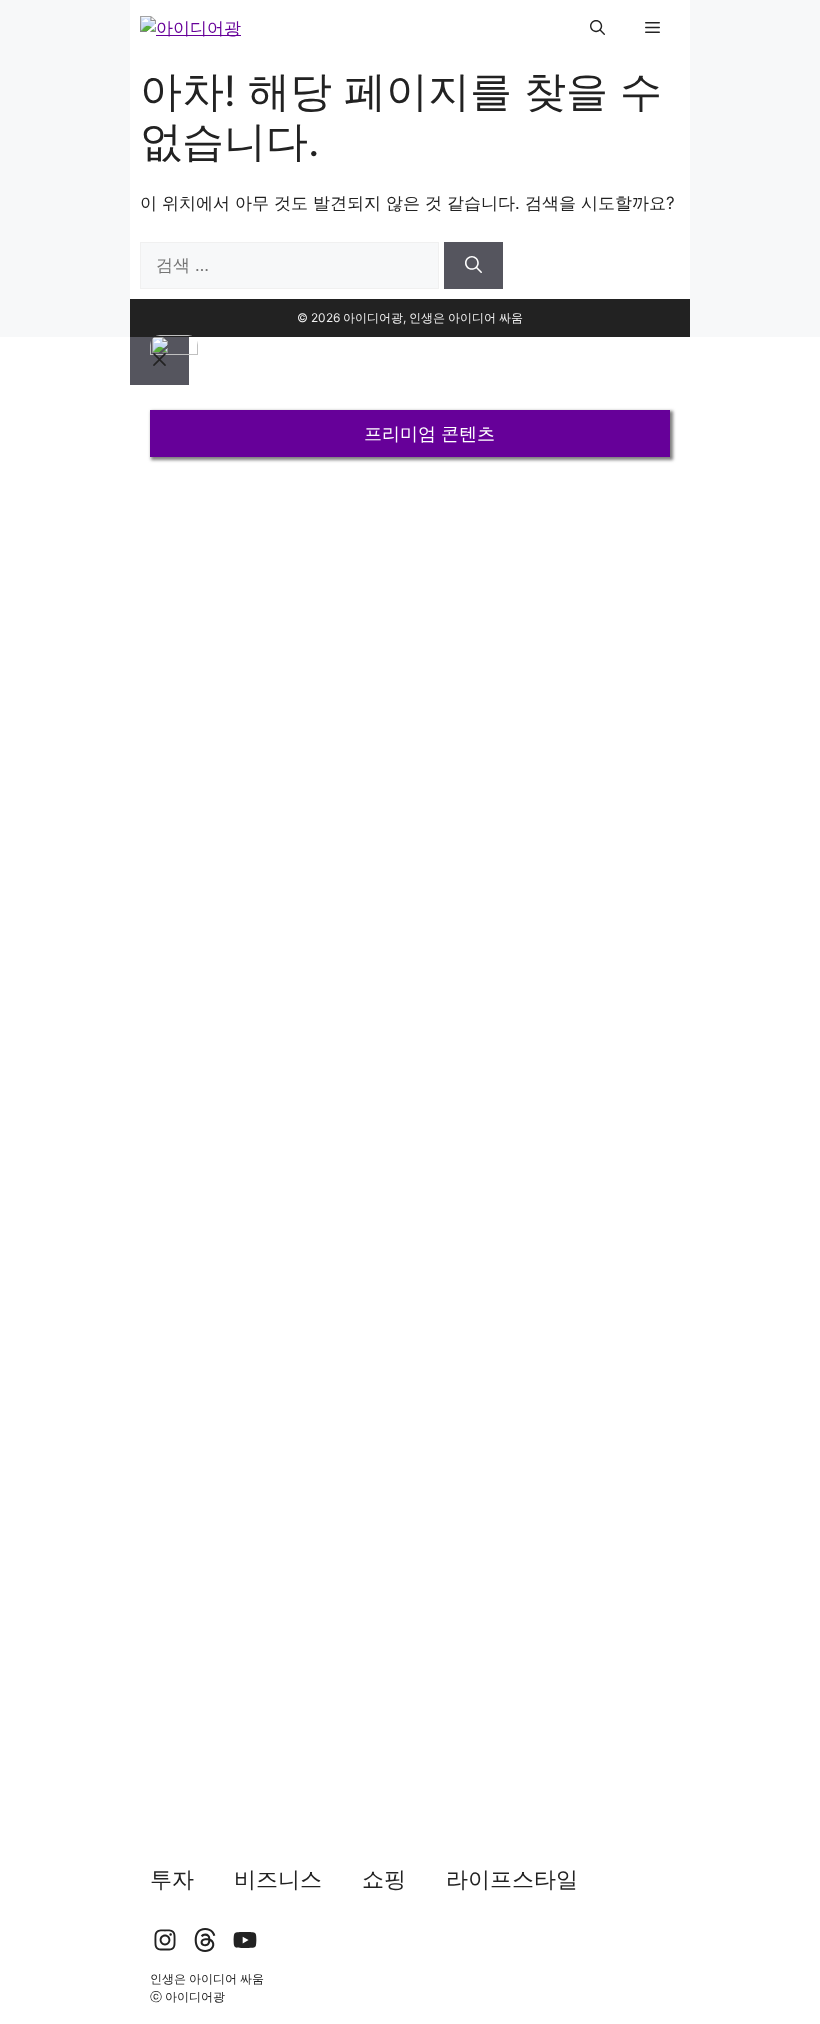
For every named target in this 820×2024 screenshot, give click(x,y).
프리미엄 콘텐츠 (429, 433)
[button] (597, 28)
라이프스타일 (512, 1879)
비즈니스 (278, 1879)
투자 (172, 1879)
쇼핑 (384, 1879)
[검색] (473, 266)
